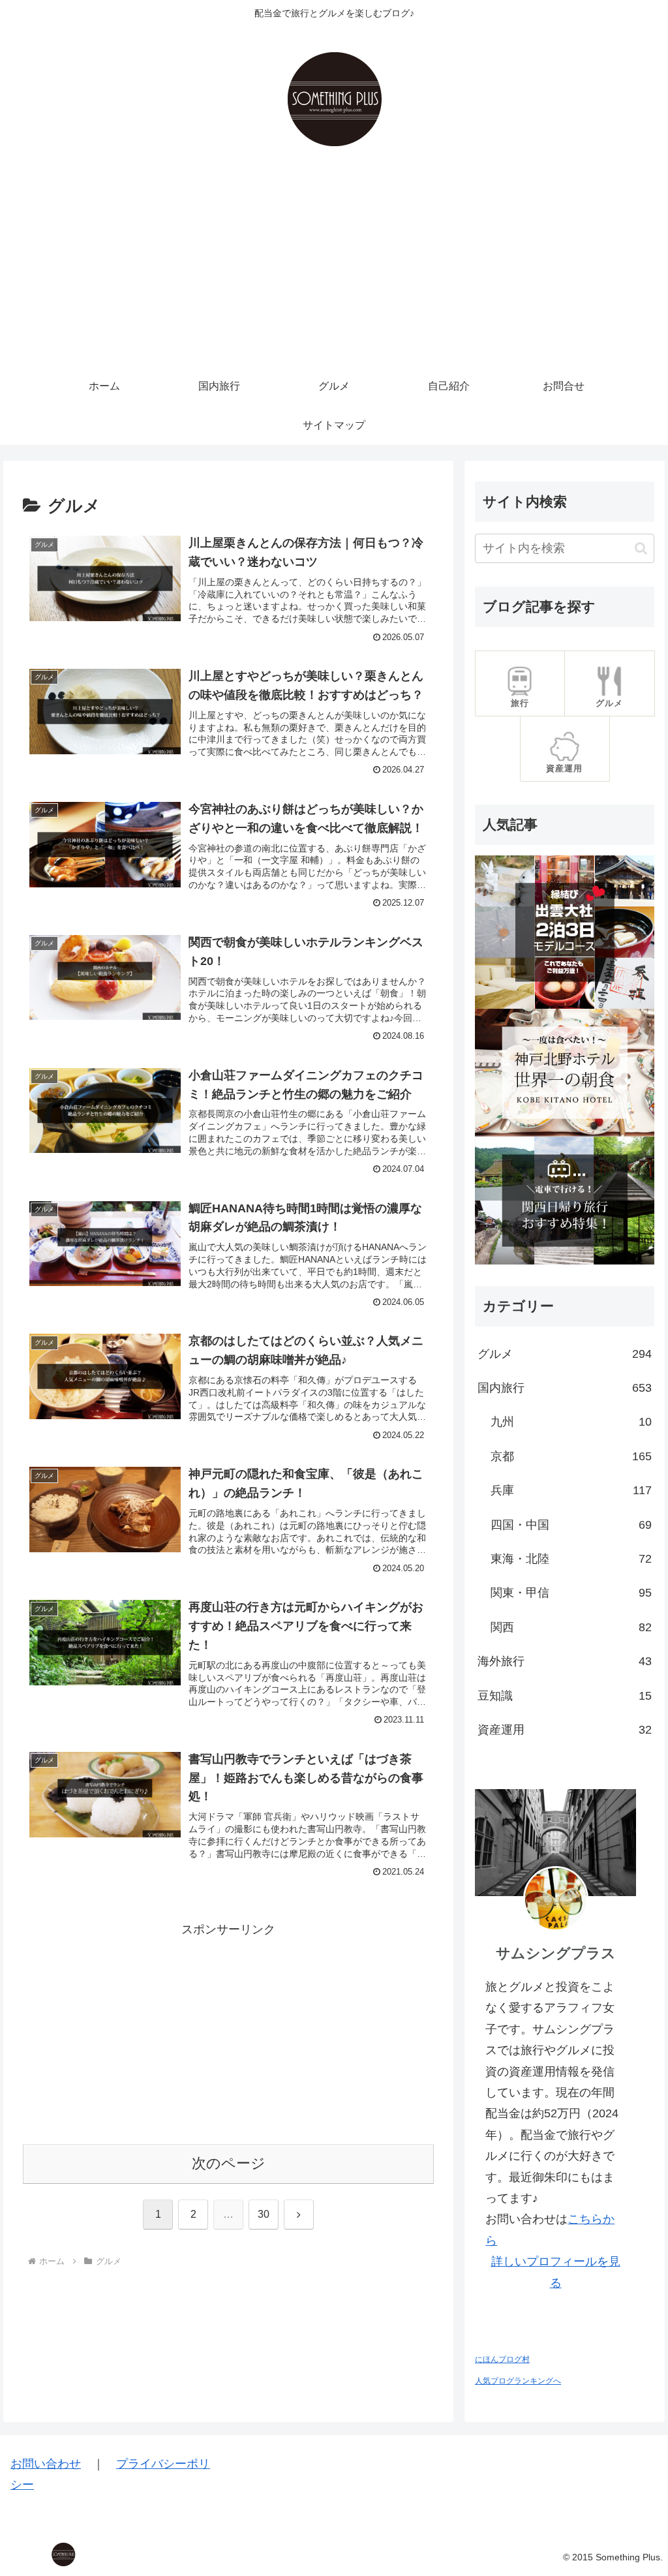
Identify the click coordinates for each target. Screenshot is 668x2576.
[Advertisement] (334, 269)
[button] (641, 548)
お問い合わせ (46, 2464)
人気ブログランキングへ (518, 2381)
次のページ (229, 2163)
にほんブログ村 (502, 2359)
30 (264, 2214)
